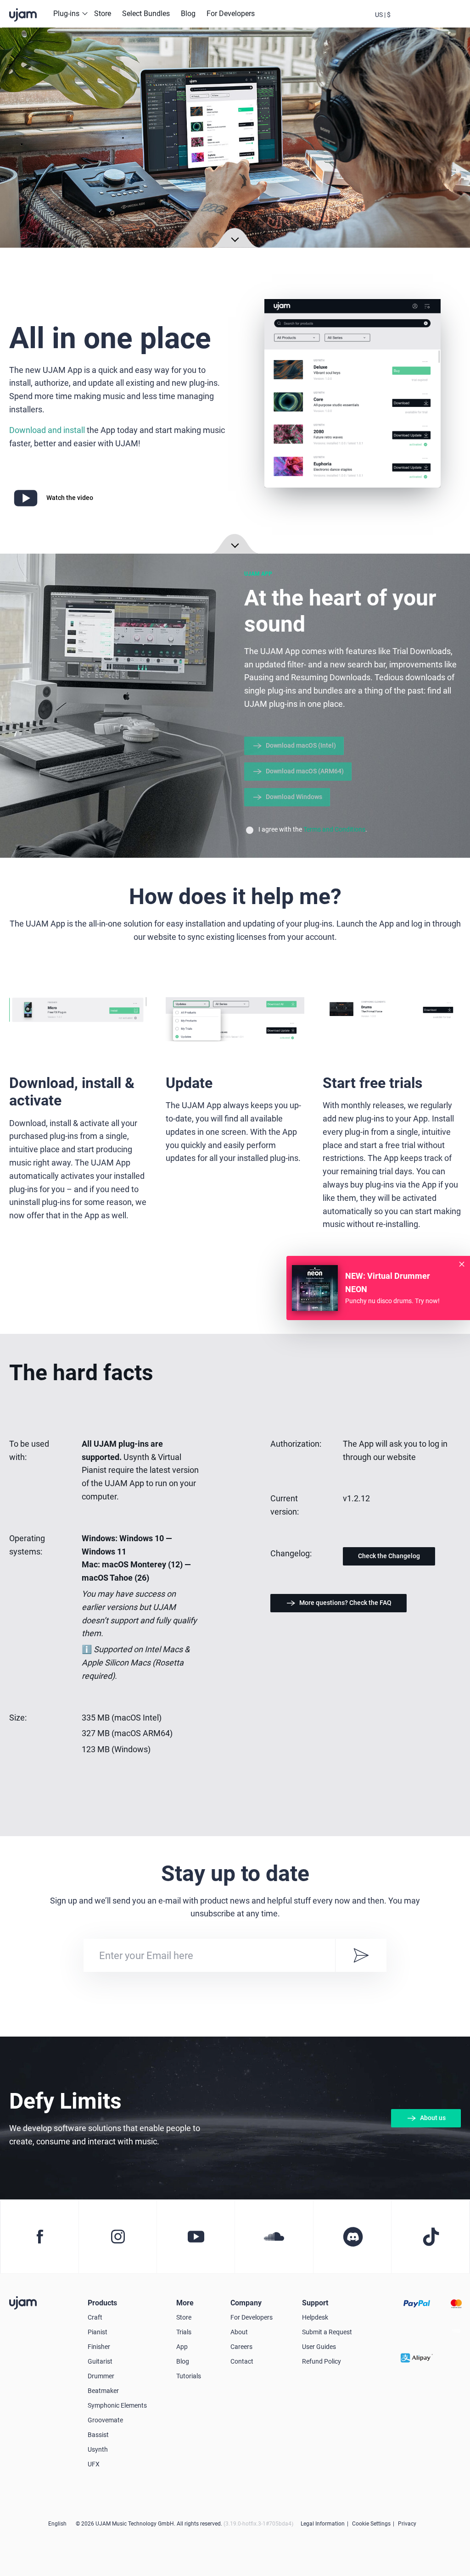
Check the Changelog (389, 1556)
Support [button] (315, 2303)
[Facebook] (39, 2237)
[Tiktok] (430, 2237)
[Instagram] (117, 2237)
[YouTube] (196, 2237)
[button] (383, 14)
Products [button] (102, 2303)
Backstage (408, 22)
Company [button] (246, 2303)
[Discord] (352, 2237)
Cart (432, 22)
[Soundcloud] (274, 2237)
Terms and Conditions (334, 829)
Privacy (407, 2524)
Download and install (47, 430)
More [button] (185, 2303)
